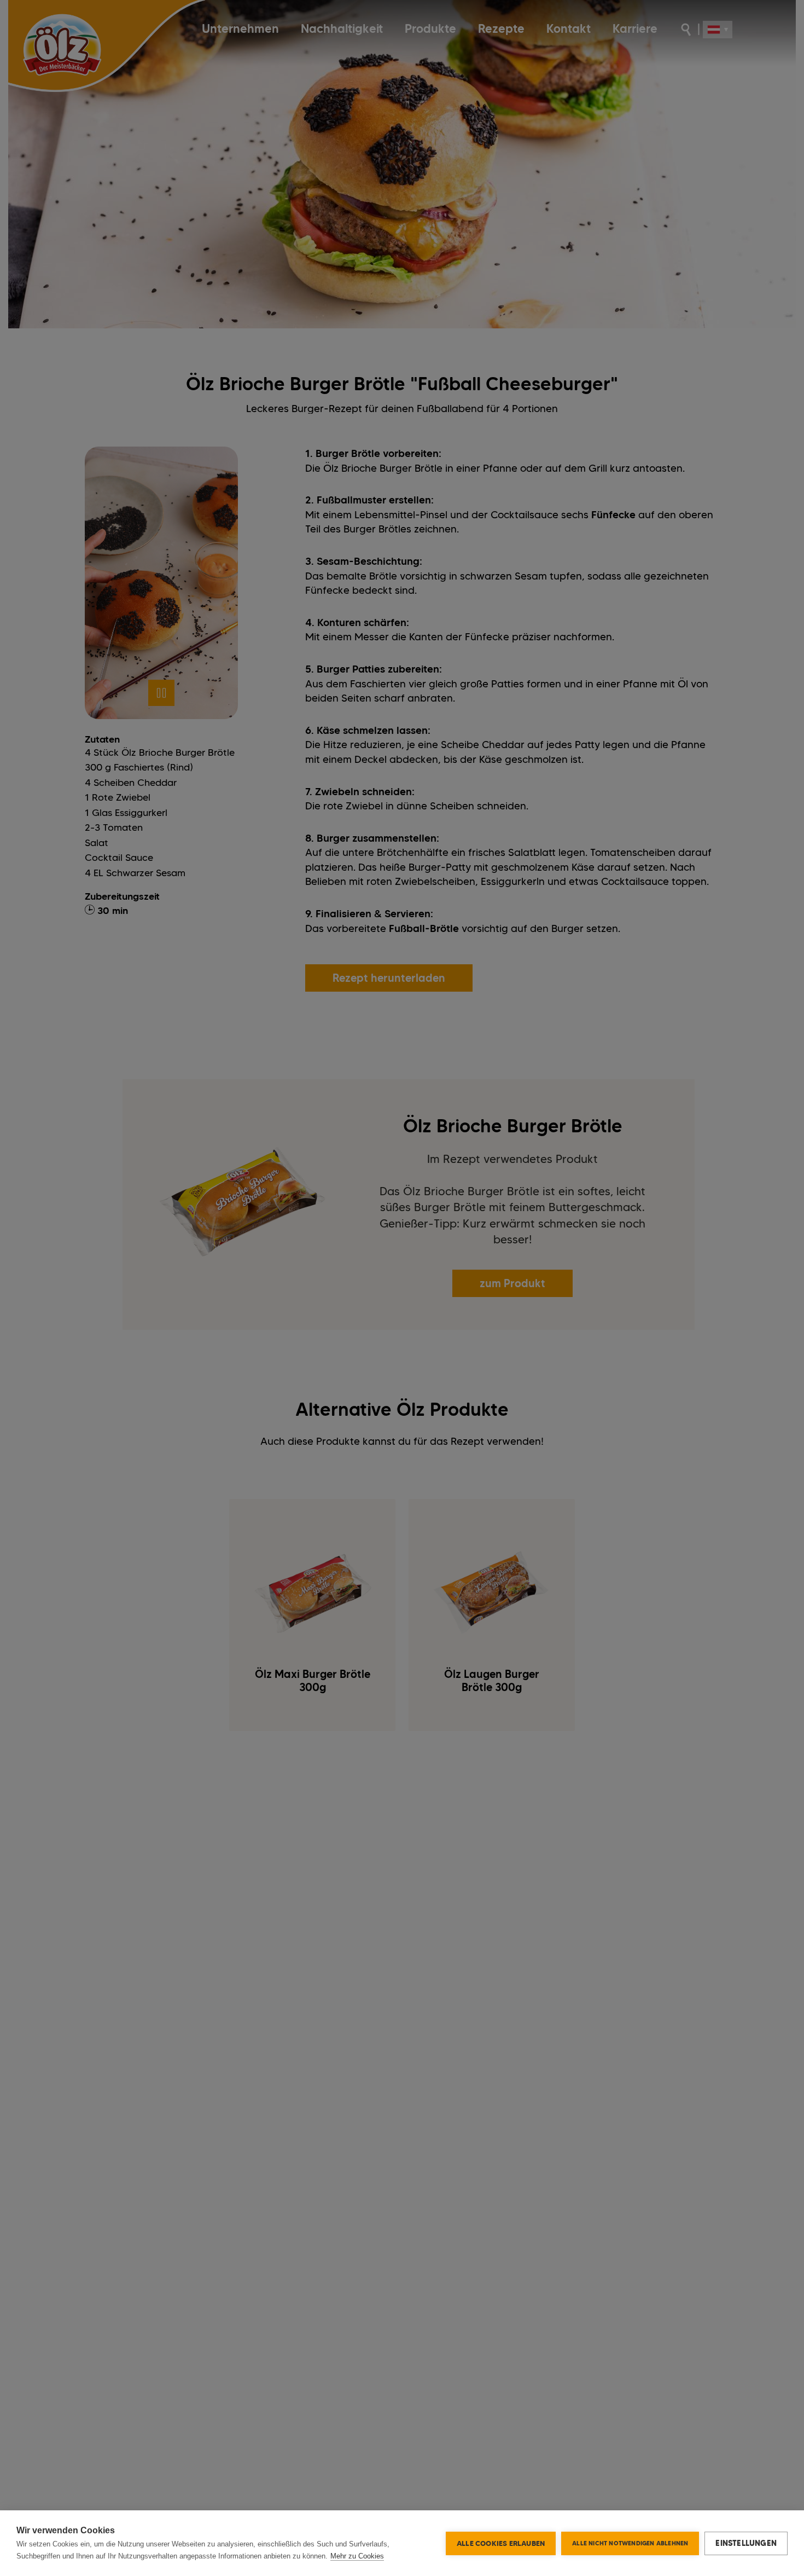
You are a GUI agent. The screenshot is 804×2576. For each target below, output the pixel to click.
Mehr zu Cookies (357, 2556)
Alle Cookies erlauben (501, 2543)
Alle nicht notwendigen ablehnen (630, 2543)
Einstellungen (746, 2543)
